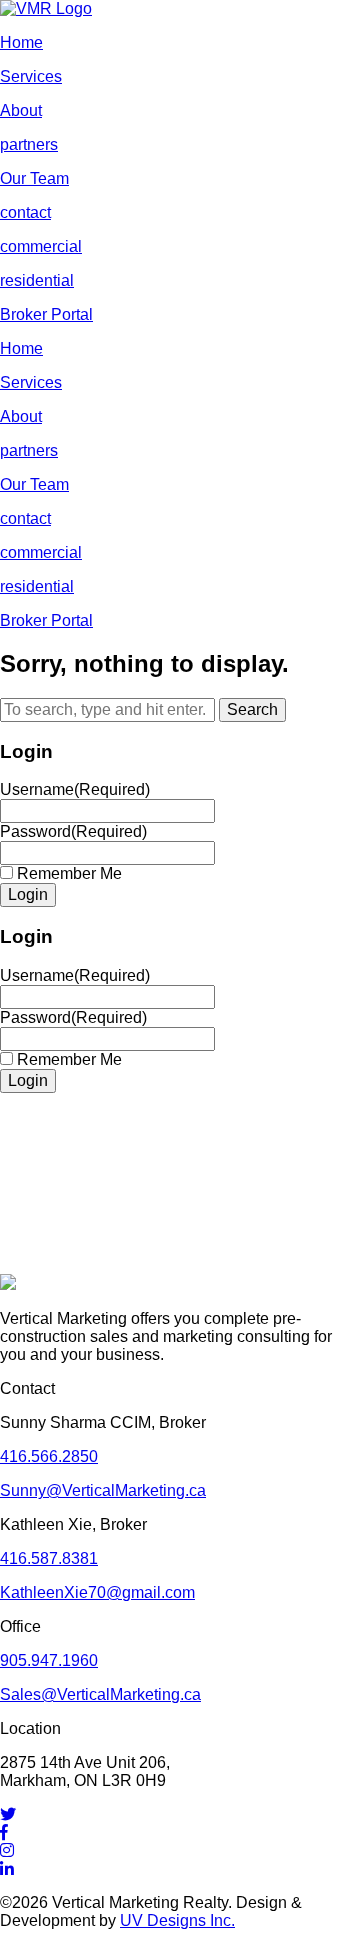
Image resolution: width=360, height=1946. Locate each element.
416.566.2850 (49, 1456)
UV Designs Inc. (177, 1920)
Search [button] (252, 709)
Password (73, 831)
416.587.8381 (49, 1558)
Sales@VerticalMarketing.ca (100, 1694)
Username (75, 789)
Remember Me (69, 873)
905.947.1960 (49, 1660)
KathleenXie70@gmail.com (97, 1592)
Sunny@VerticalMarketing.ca (103, 1490)
